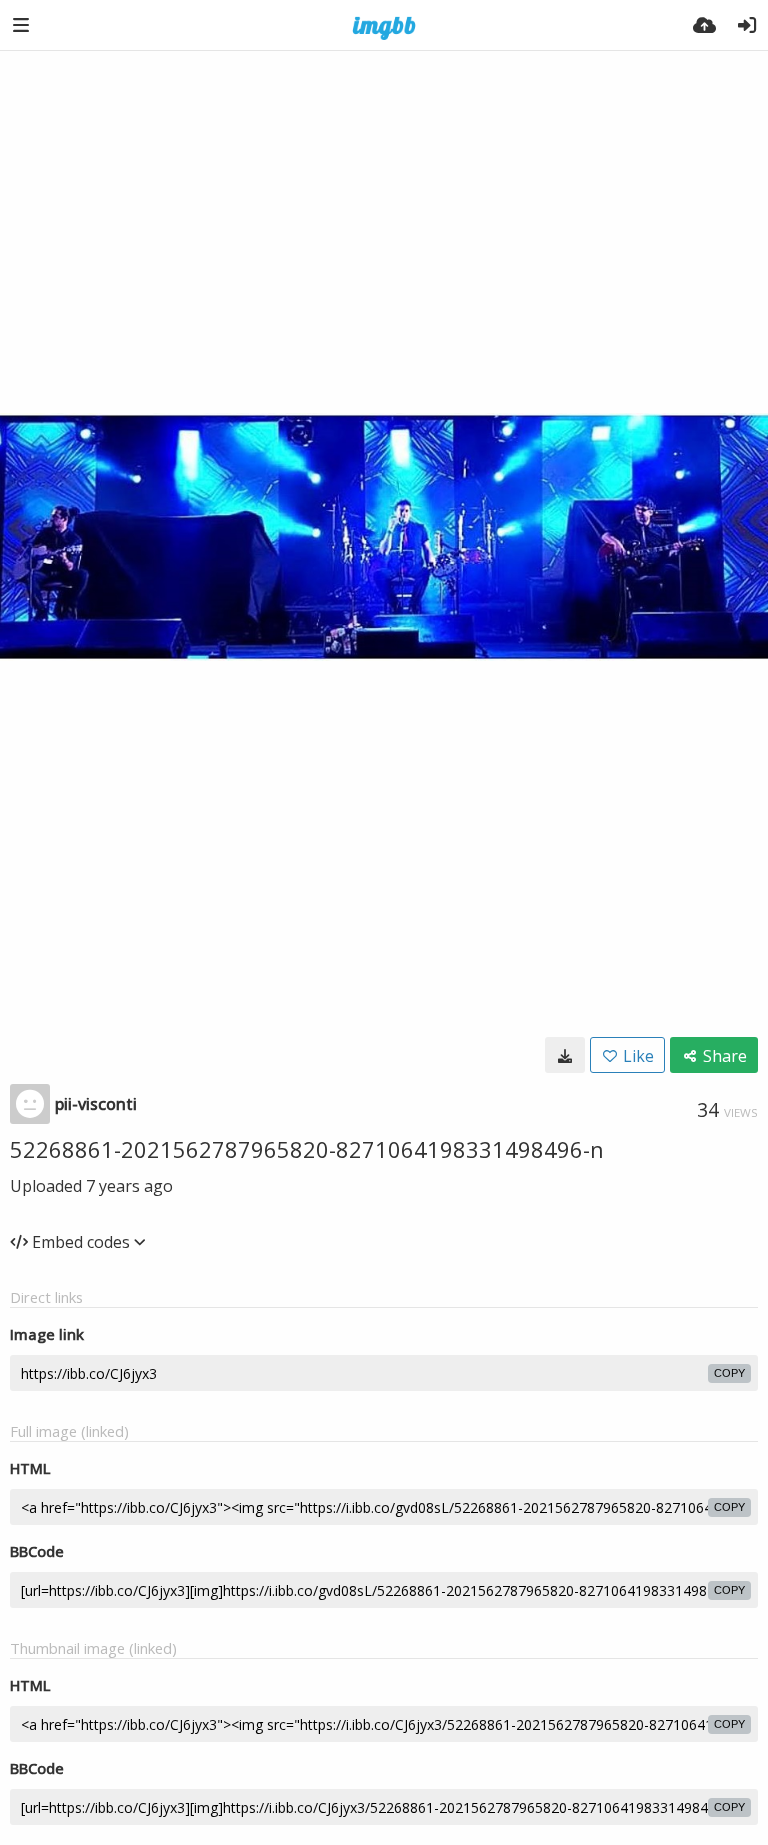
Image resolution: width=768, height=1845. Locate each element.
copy (729, 1373)
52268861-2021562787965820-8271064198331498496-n (307, 1149)
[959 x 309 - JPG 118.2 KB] (565, 1055)
